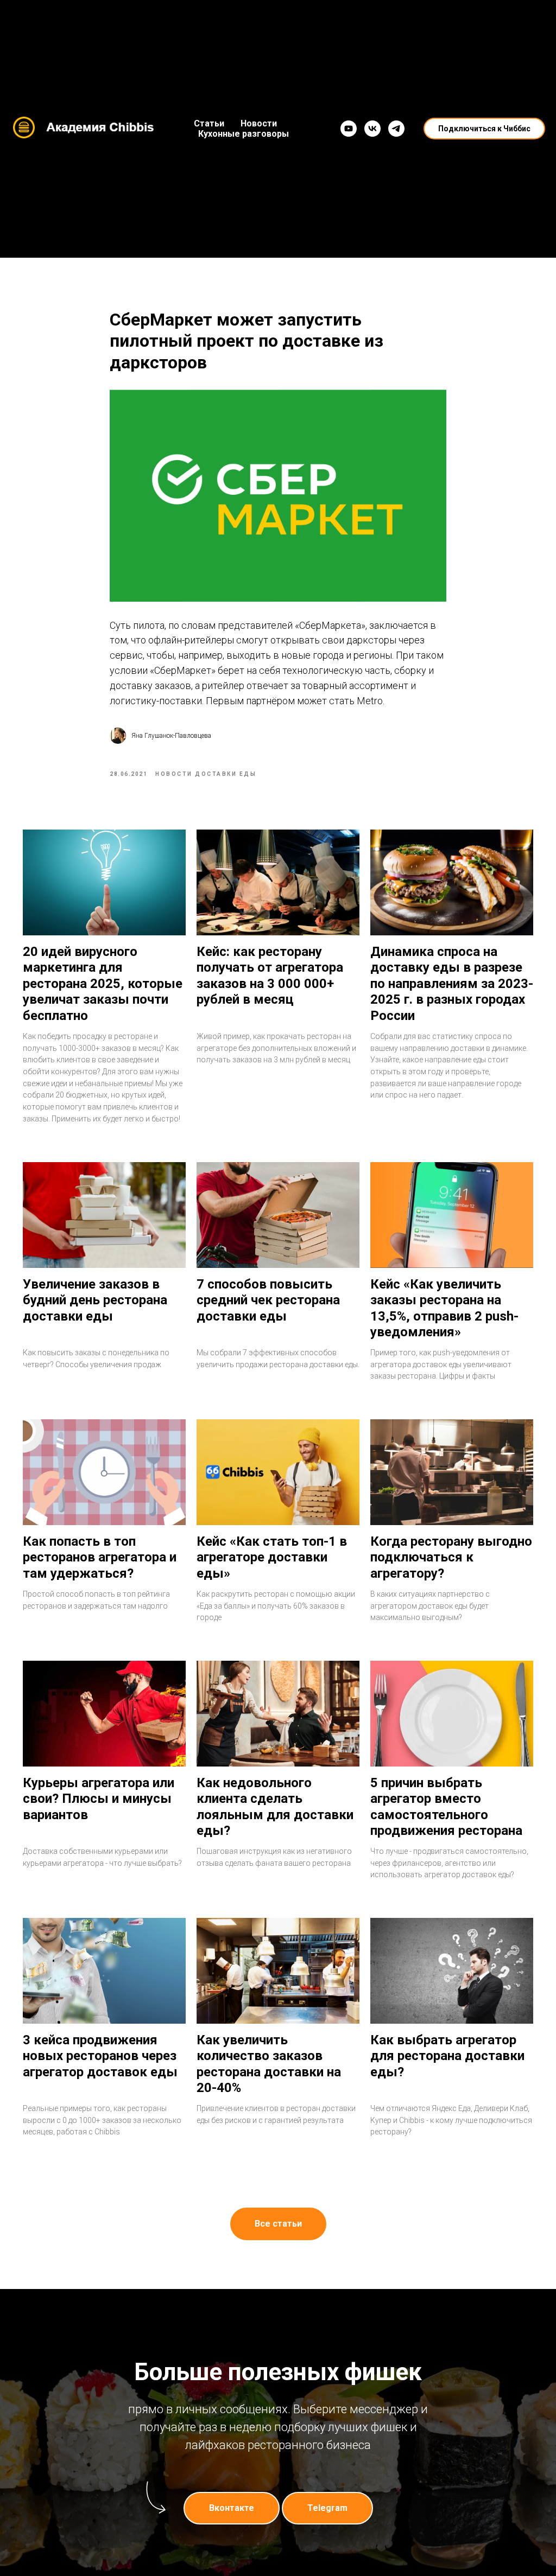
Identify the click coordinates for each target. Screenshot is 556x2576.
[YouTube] (349, 129)
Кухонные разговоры (244, 134)
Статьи (209, 123)
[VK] (372, 129)
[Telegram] (396, 129)
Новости (259, 123)
